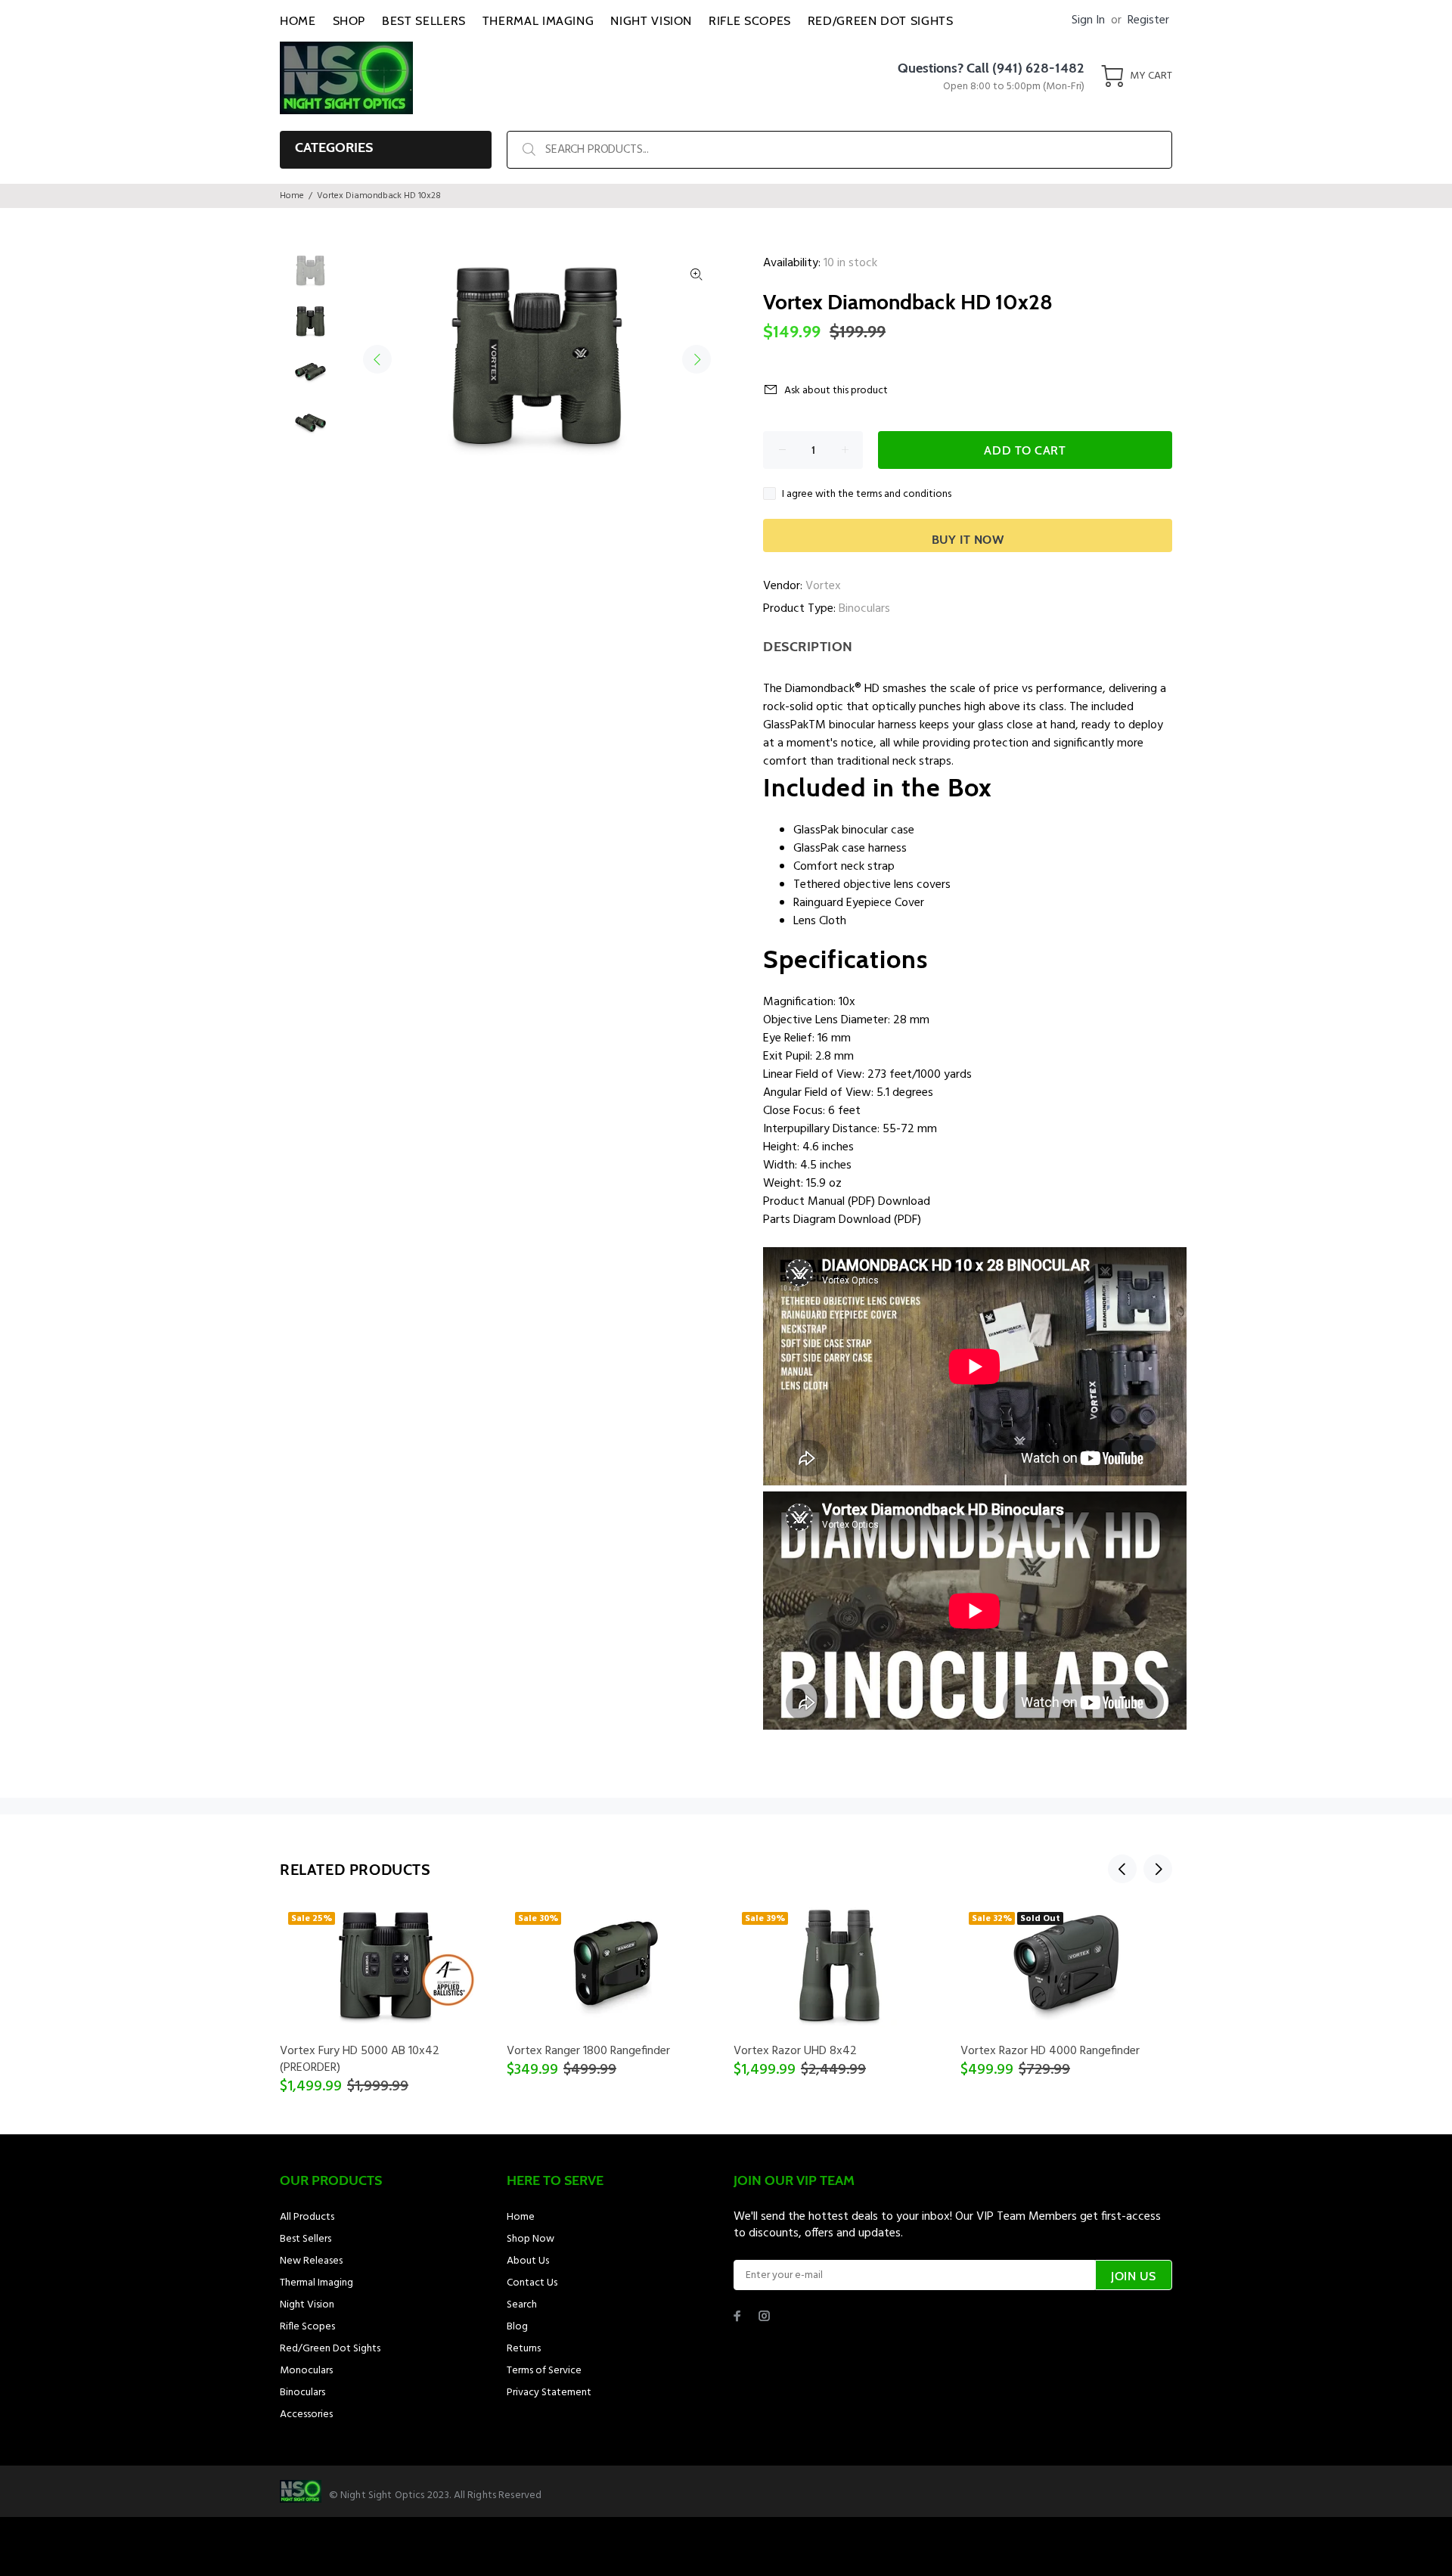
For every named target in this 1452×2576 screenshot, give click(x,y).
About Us (528, 2261)
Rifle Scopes (307, 2327)
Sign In (1088, 20)
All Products (307, 2217)
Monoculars (306, 2371)
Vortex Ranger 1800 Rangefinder (588, 2051)
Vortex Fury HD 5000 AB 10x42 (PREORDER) (360, 2059)
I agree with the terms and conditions (867, 494)
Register (1148, 20)
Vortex (823, 586)
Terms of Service (544, 2371)
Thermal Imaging (316, 2283)
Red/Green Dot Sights (330, 2349)
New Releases (311, 2261)
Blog (517, 2327)
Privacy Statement (549, 2393)
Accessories (306, 2415)
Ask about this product (836, 391)
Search (522, 2305)
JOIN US (1134, 2276)
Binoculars (864, 609)
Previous (377, 359)
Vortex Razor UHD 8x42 (795, 2051)
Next (697, 359)
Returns (524, 2349)
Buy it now (968, 540)
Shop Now (531, 2239)
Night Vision (307, 2305)
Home (292, 196)
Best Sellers (306, 2239)
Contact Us (532, 2283)
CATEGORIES (334, 147)
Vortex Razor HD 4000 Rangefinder (1050, 2051)
